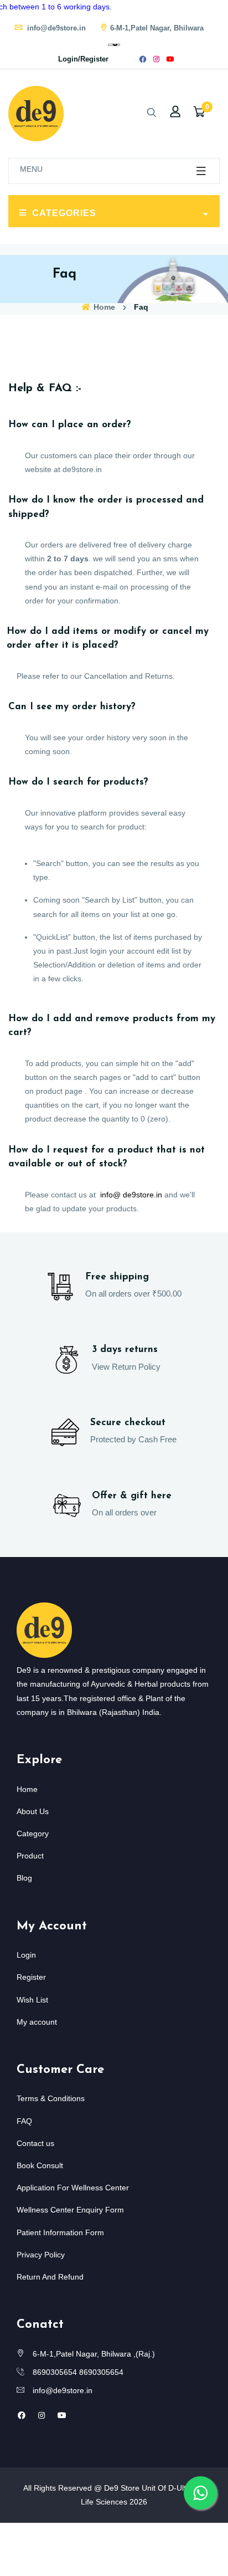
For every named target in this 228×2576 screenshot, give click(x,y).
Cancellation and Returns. (129, 676)
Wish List (32, 2000)
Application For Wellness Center (73, 2188)
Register (31, 1977)
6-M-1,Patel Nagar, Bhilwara (157, 28)
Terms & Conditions (51, 2098)
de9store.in (82, 469)
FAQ (24, 2121)
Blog (24, 1878)
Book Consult (40, 2165)
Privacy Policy (41, 2255)
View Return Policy (126, 1367)
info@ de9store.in (131, 1195)
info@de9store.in (55, 28)
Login (26, 1955)
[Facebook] (143, 59)
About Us (33, 1811)
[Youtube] (170, 59)
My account (37, 2022)
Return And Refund (50, 2277)
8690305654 (55, 2372)
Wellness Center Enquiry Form (70, 2210)
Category (33, 1834)
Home (103, 307)
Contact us (35, 2143)
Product (30, 1856)
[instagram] (156, 59)
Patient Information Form (60, 2232)
